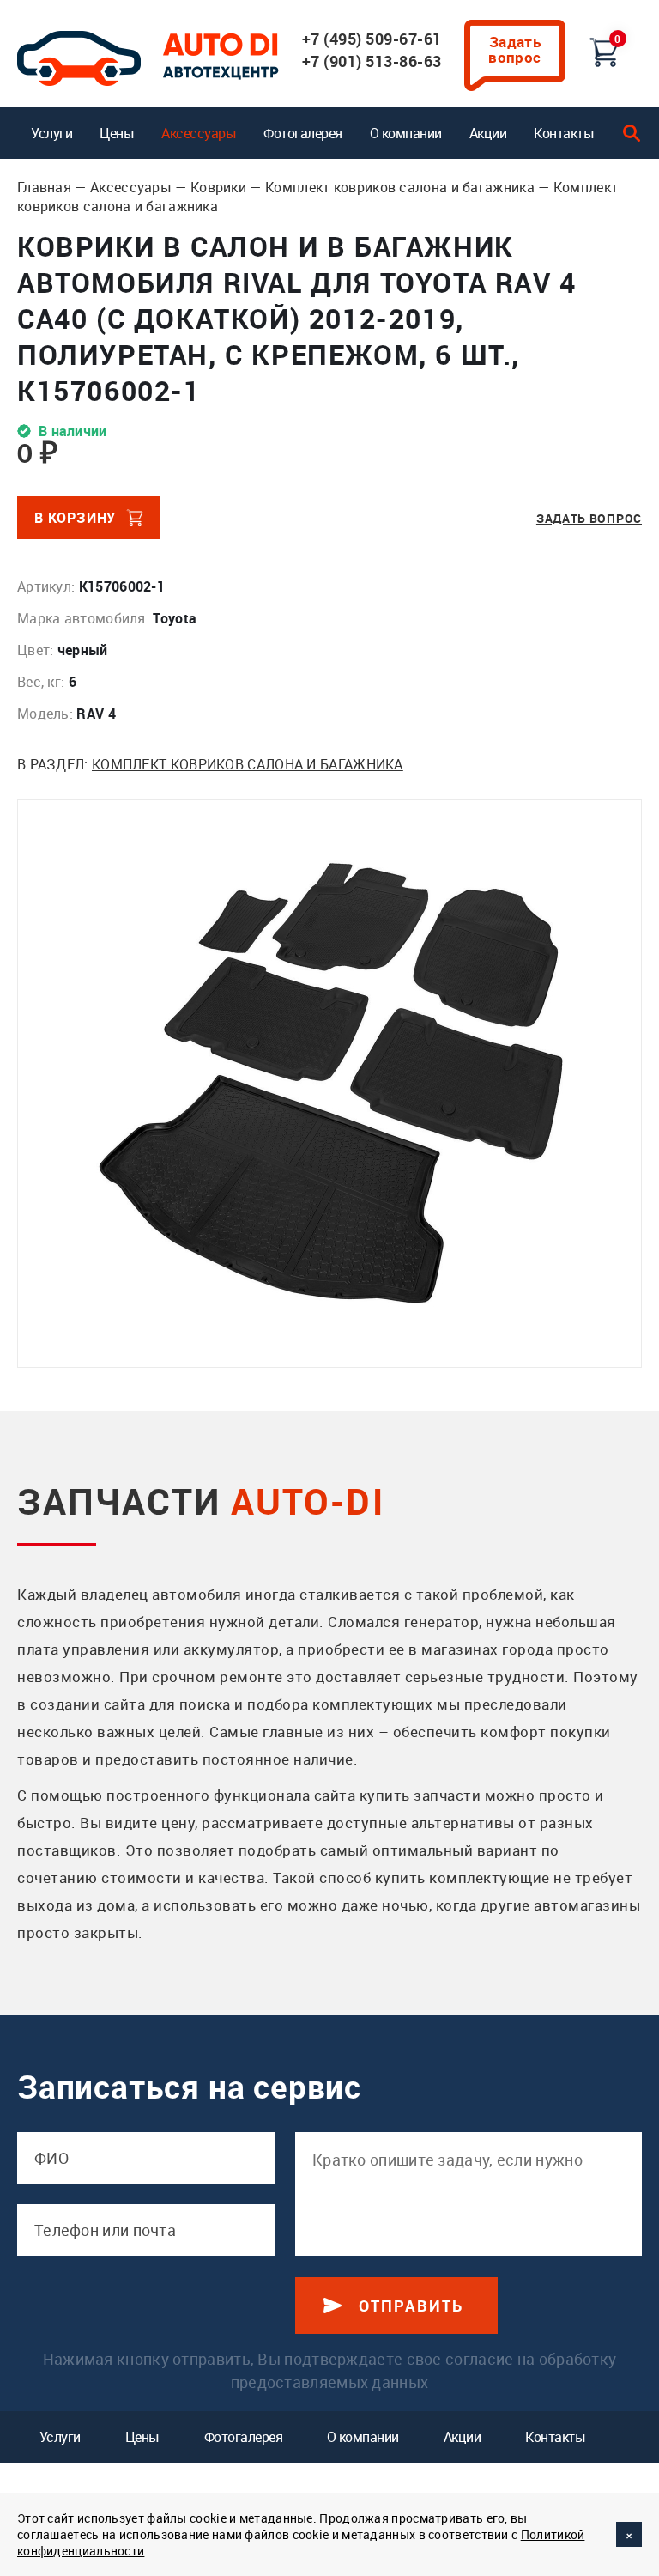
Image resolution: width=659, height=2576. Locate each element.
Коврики (218, 187)
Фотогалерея (303, 133)
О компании (406, 133)
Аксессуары (199, 133)
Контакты (564, 133)
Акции (488, 133)
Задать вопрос (515, 49)
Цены (117, 133)
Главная (44, 187)
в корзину (75, 518)
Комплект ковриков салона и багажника (400, 187)
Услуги (51, 133)
